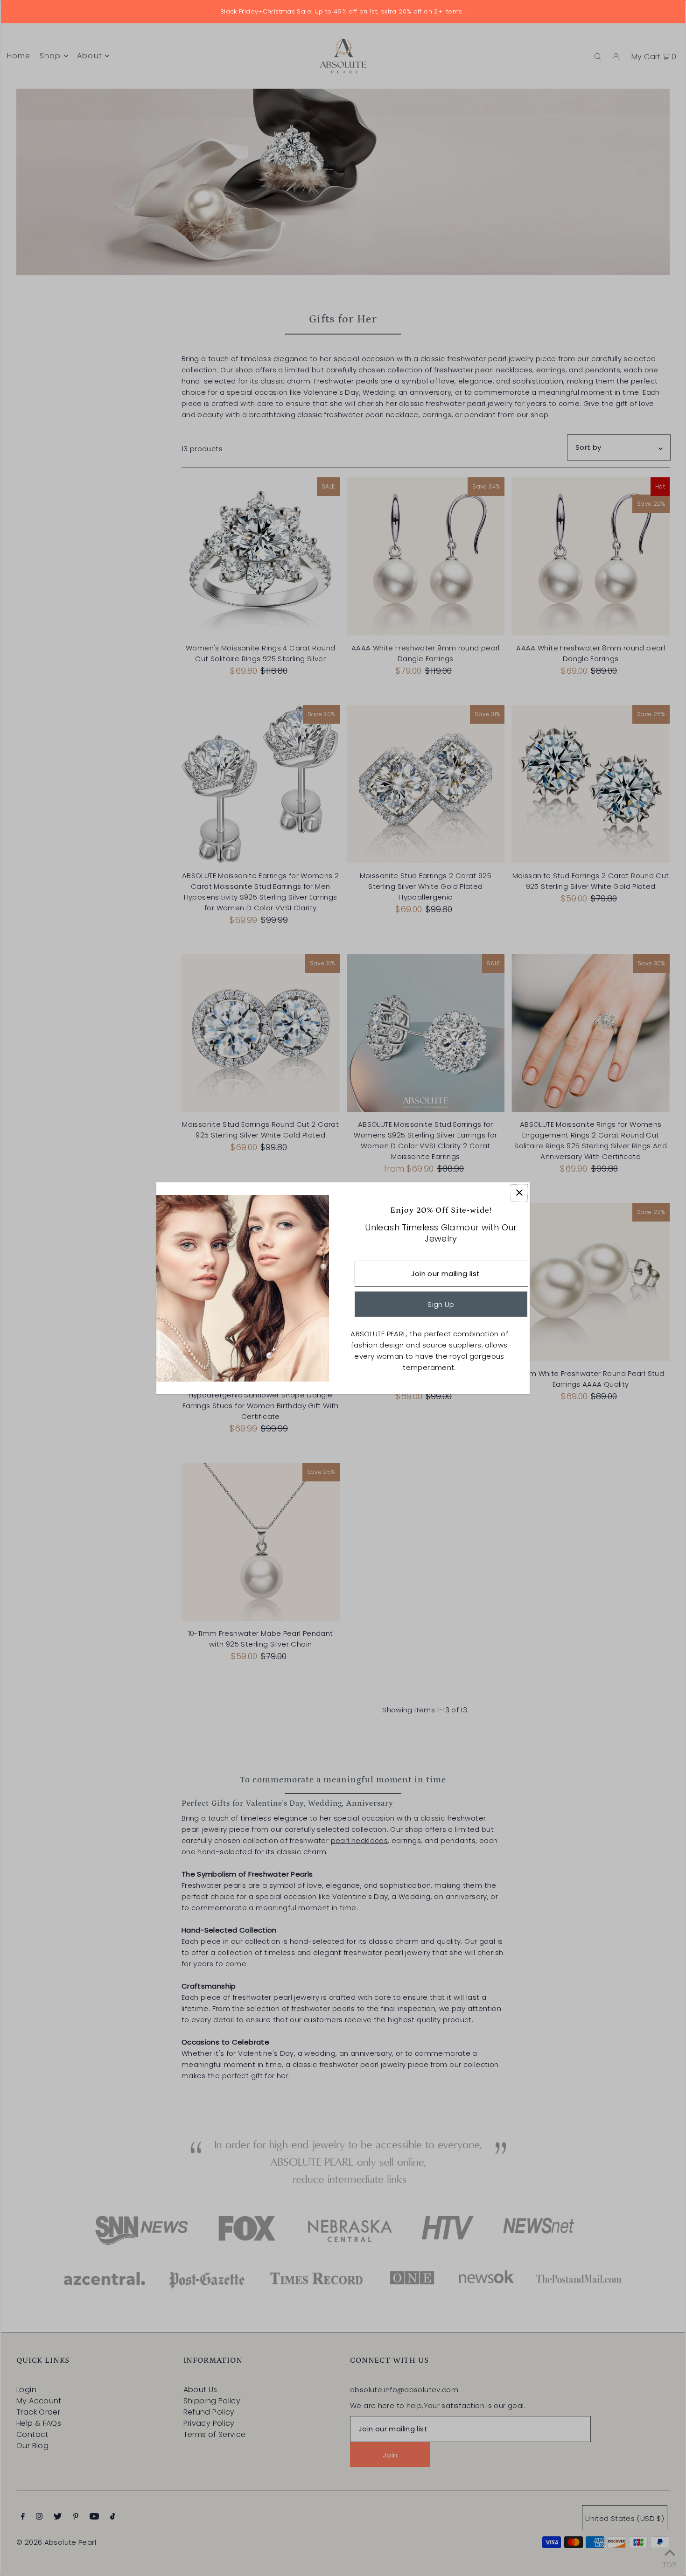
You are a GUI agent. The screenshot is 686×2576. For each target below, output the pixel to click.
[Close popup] (519, 1193)
